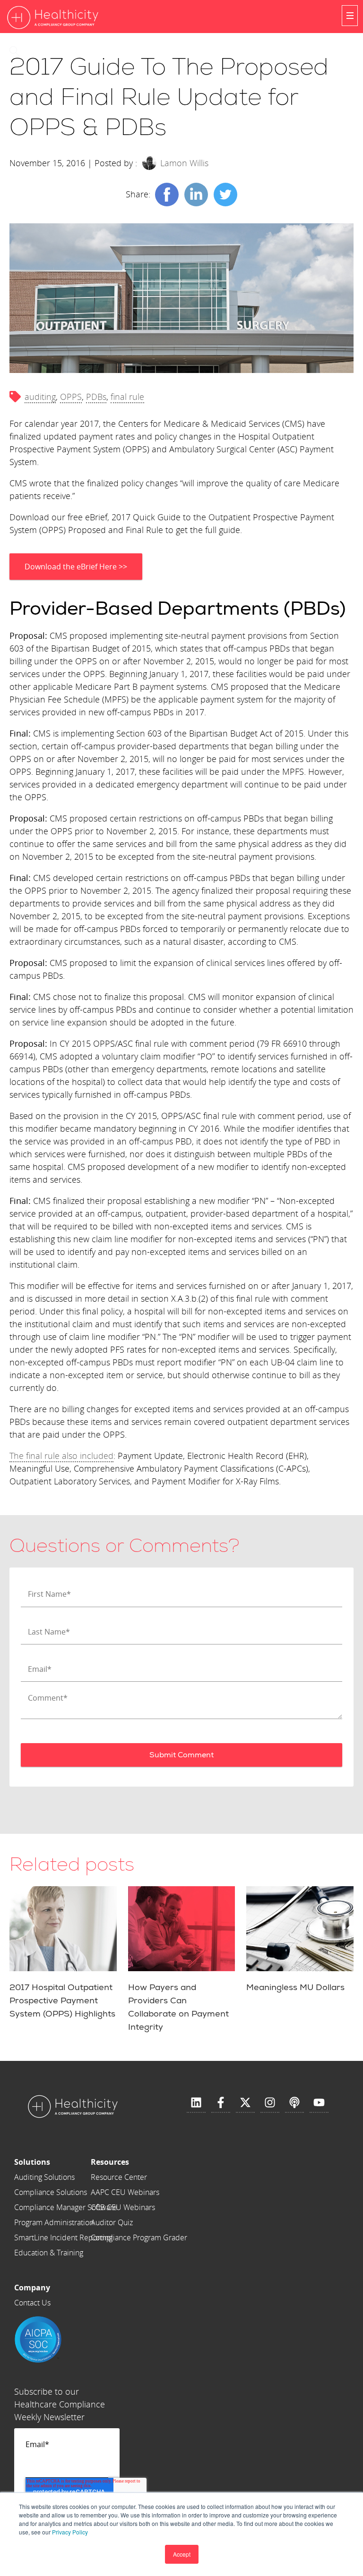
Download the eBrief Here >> (76, 567)
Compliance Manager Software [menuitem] (66, 2207)
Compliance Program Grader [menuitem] (139, 2237)
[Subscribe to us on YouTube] (319, 2103)
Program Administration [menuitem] (54, 2222)
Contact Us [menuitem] (32, 2303)
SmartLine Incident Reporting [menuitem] (63, 2237)
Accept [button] (182, 2554)
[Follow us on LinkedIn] (196, 2103)
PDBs (96, 397)
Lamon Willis (184, 163)
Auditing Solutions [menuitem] (44, 2177)
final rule (127, 397)
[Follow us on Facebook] (221, 2103)
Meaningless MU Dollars (295, 1987)
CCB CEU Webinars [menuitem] (123, 2207)
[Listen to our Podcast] (294, 2103)
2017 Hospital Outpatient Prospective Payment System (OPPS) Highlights (62, 2001)
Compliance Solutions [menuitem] (51, 2192)
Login (46, 51)
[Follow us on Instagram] (270, 2103)
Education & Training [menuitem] (49, 2253)
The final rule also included (61, 1456)
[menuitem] (66, 2162)
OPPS (71, 397)
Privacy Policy (70, 2532)
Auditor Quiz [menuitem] (112, 2222)
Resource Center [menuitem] (119, 2177)
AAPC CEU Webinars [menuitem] (125, 2192)
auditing (40, 397)
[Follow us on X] (245, 2103)
